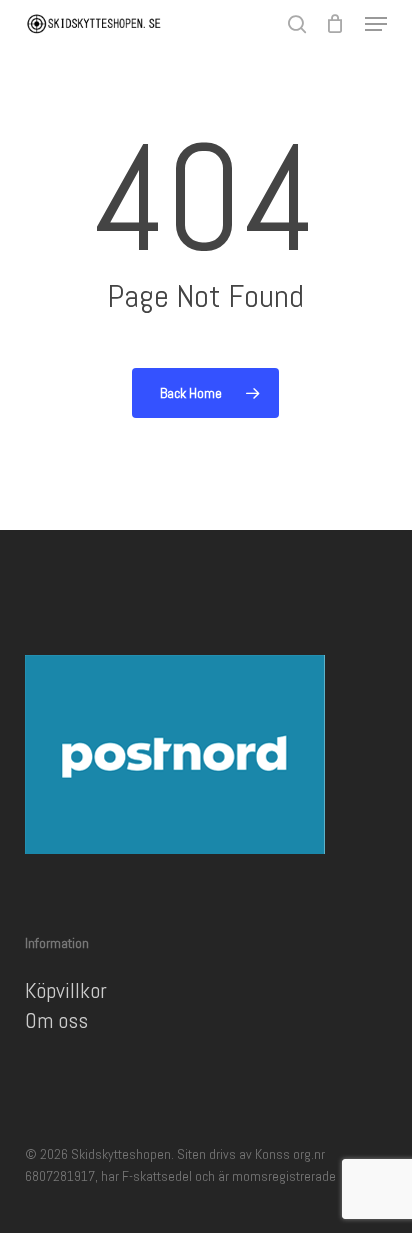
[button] (376, 24)
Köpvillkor (66, 990)
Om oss (56, 1020)
